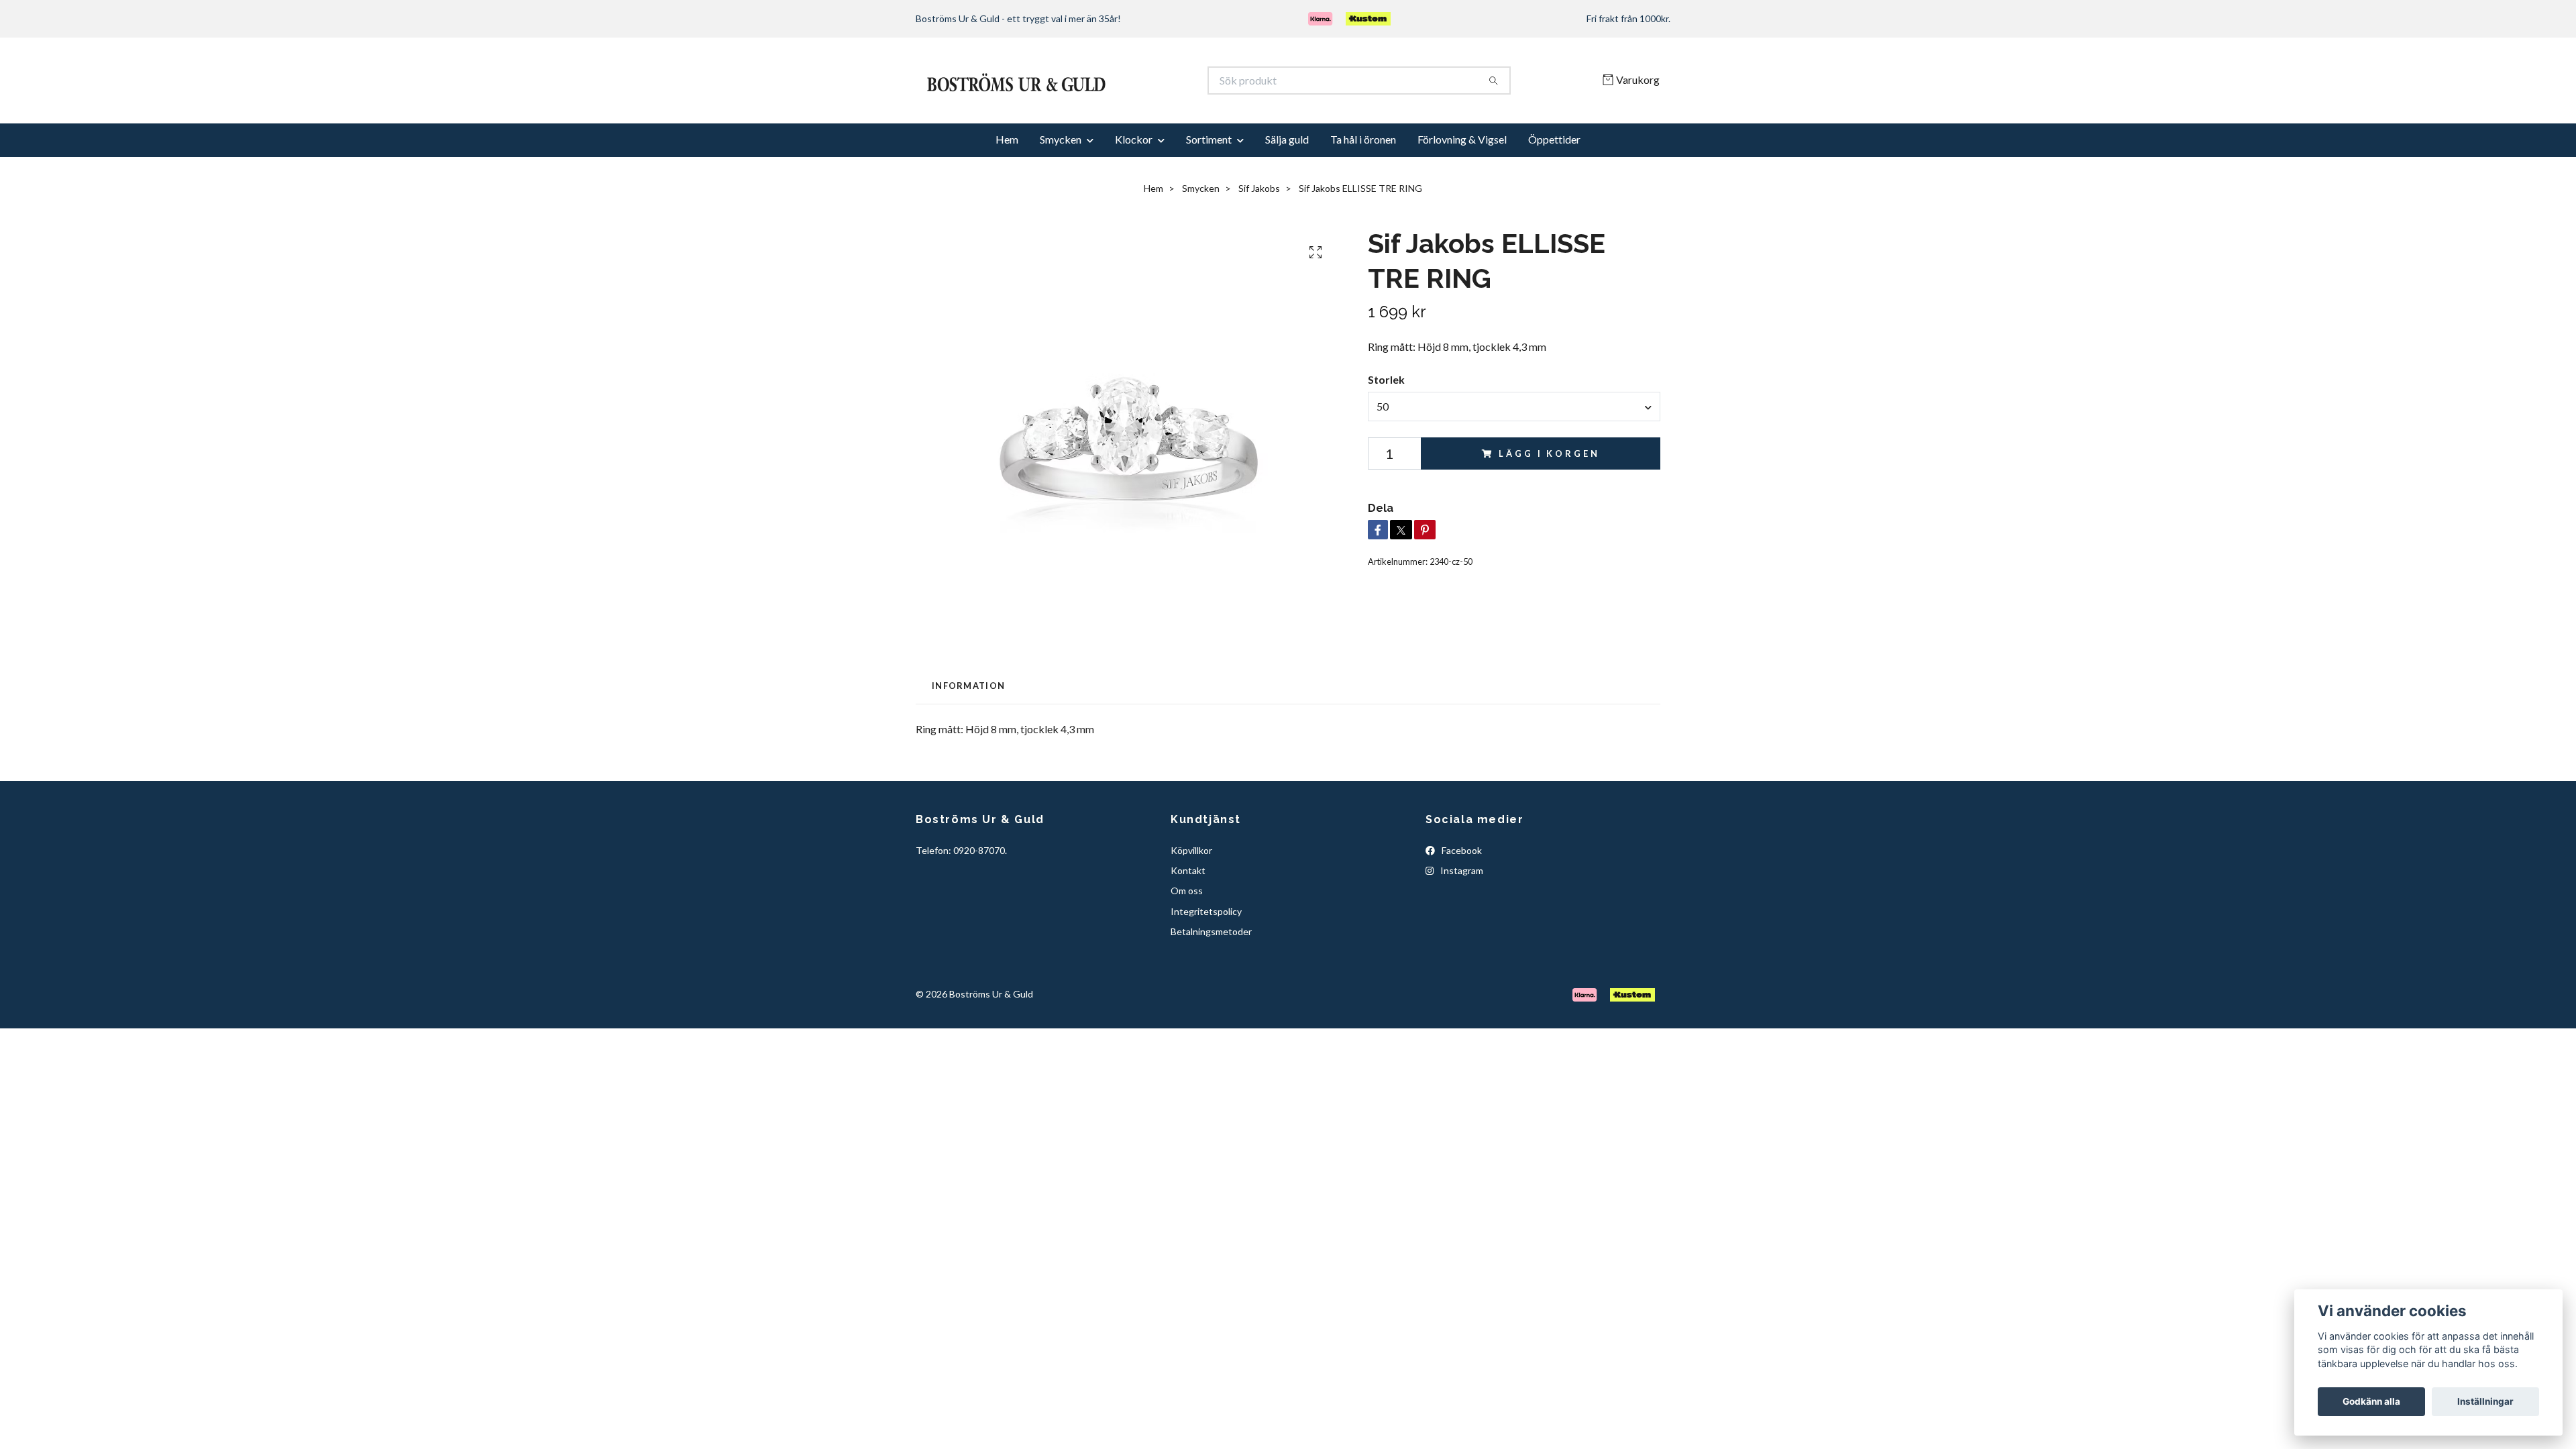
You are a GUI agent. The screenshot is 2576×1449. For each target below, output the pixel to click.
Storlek (1386, 426)
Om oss (1187, 936)
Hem (1007, 185)
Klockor (1134, 185)
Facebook (1461, 896)
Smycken (1061, 185)
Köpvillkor (1191, 896)
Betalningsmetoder (1211, 977)
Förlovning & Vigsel (1462, 185)
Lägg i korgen (1549, 499)
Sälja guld (1287, 185)
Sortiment (1209, 185)
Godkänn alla (2371, 1401)
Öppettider (1554, 185)
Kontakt (1188, 916)
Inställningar (2485, 1401)
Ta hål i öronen (1363, 185)
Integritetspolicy (1206, 957)
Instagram (1461, 916)
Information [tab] (968, 731)
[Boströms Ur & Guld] (1102, 103)
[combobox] (1514, 452)
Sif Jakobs (1259, 234)
